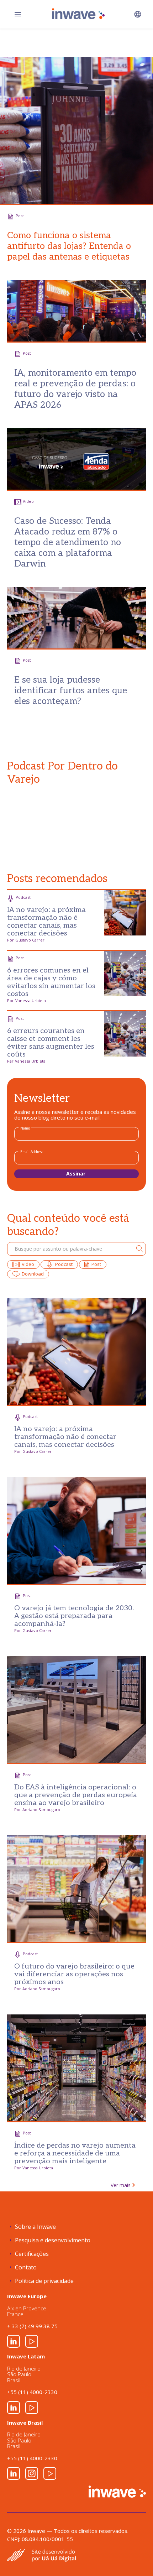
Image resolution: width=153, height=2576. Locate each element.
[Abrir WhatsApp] (135, 2558)
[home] (77, 14)
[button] (138, 14)
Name (25, 1128)
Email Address (32, 1152)
